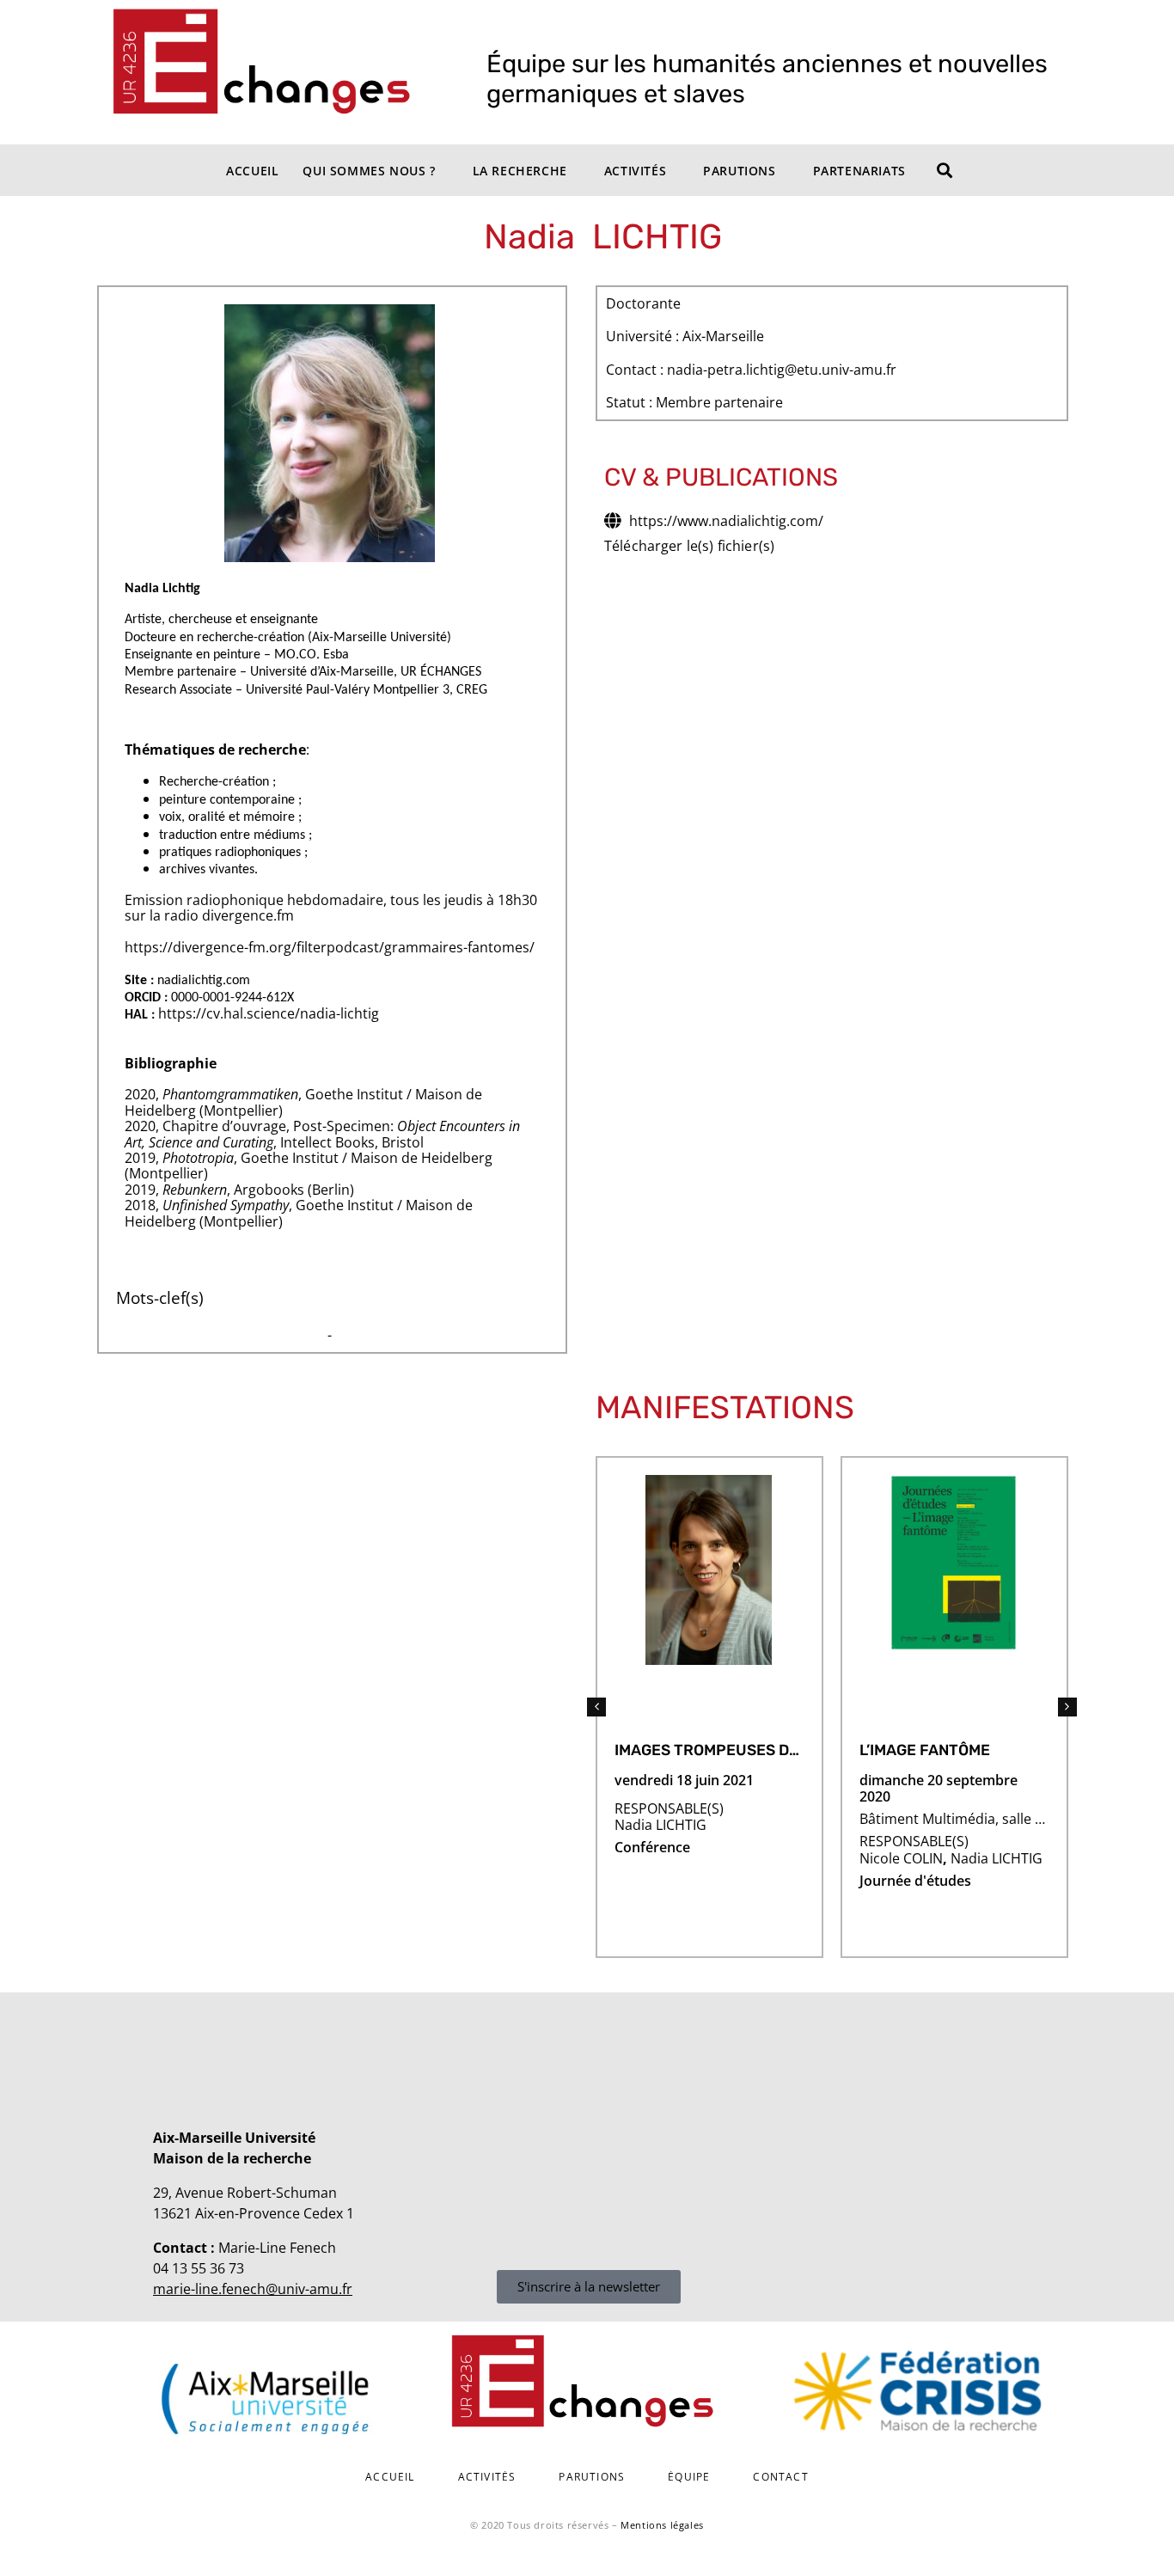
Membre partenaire (719, 403)
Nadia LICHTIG (660, 1825)
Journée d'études (915, 1881)
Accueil (252, 171)
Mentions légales (662, 2525)
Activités (635, 171)
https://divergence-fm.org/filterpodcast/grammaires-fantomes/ (330, 947)
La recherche (520, 171)
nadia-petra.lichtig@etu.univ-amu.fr (782, 370)
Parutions (739, 171)
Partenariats (859, 171)
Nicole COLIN (901, 1858)
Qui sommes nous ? (369, 171)
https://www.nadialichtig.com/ (726, 521)
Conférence (652, 1848)
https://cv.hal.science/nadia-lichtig (269, 1013)
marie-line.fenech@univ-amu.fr (253, 2289)
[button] (596, 1707)
